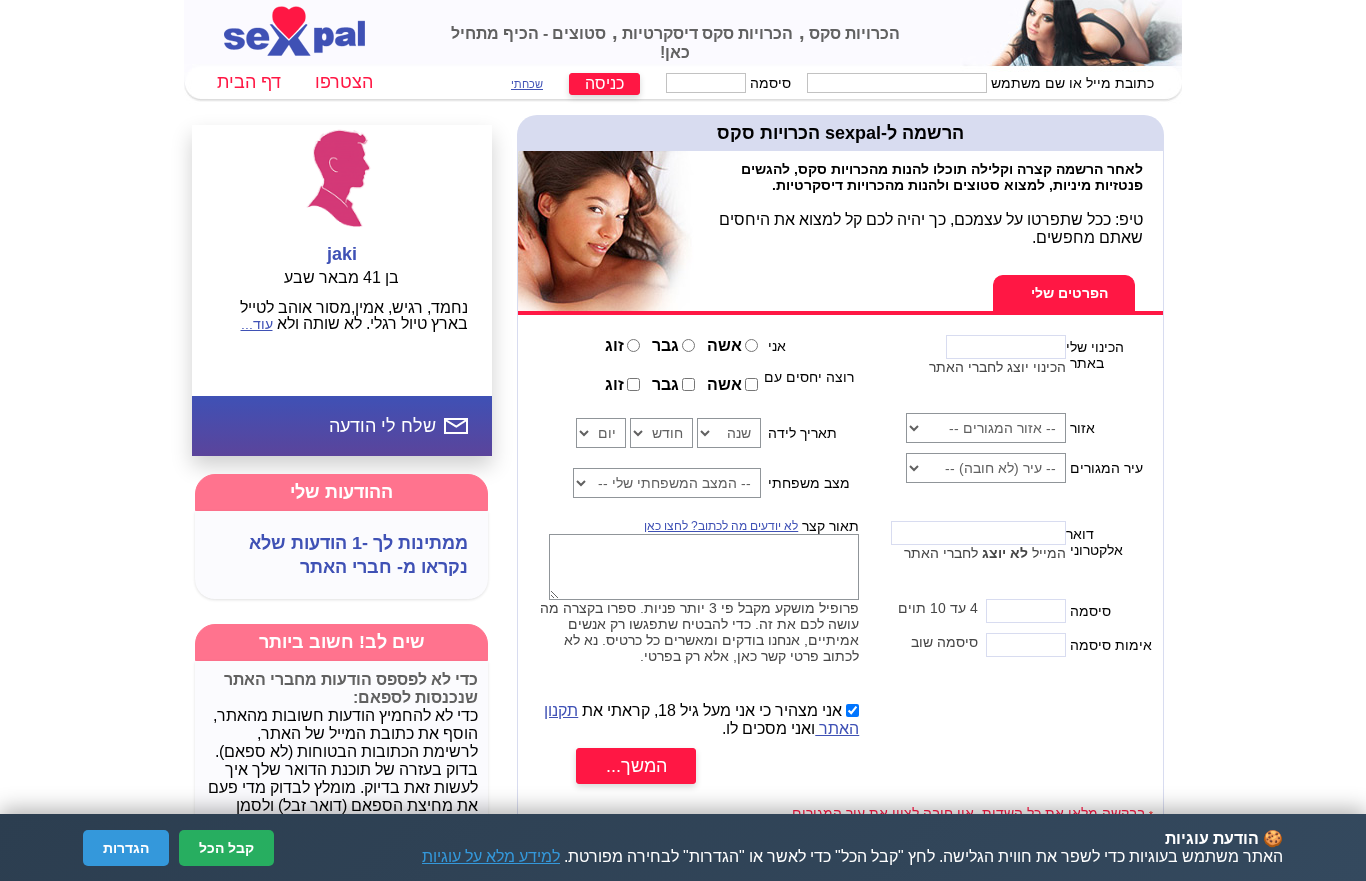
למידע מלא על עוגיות (491, 856)
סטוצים (577, 33)
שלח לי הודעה (382, 426)
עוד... (257, 324)
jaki (342, 254)
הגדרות (126, 848)
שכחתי (527, 84)
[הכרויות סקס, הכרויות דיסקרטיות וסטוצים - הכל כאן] (294, 50)
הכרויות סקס (852, 33)
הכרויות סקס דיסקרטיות (705, 33)
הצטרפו (344, 82)
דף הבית (249, 82)
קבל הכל (226, 848)
